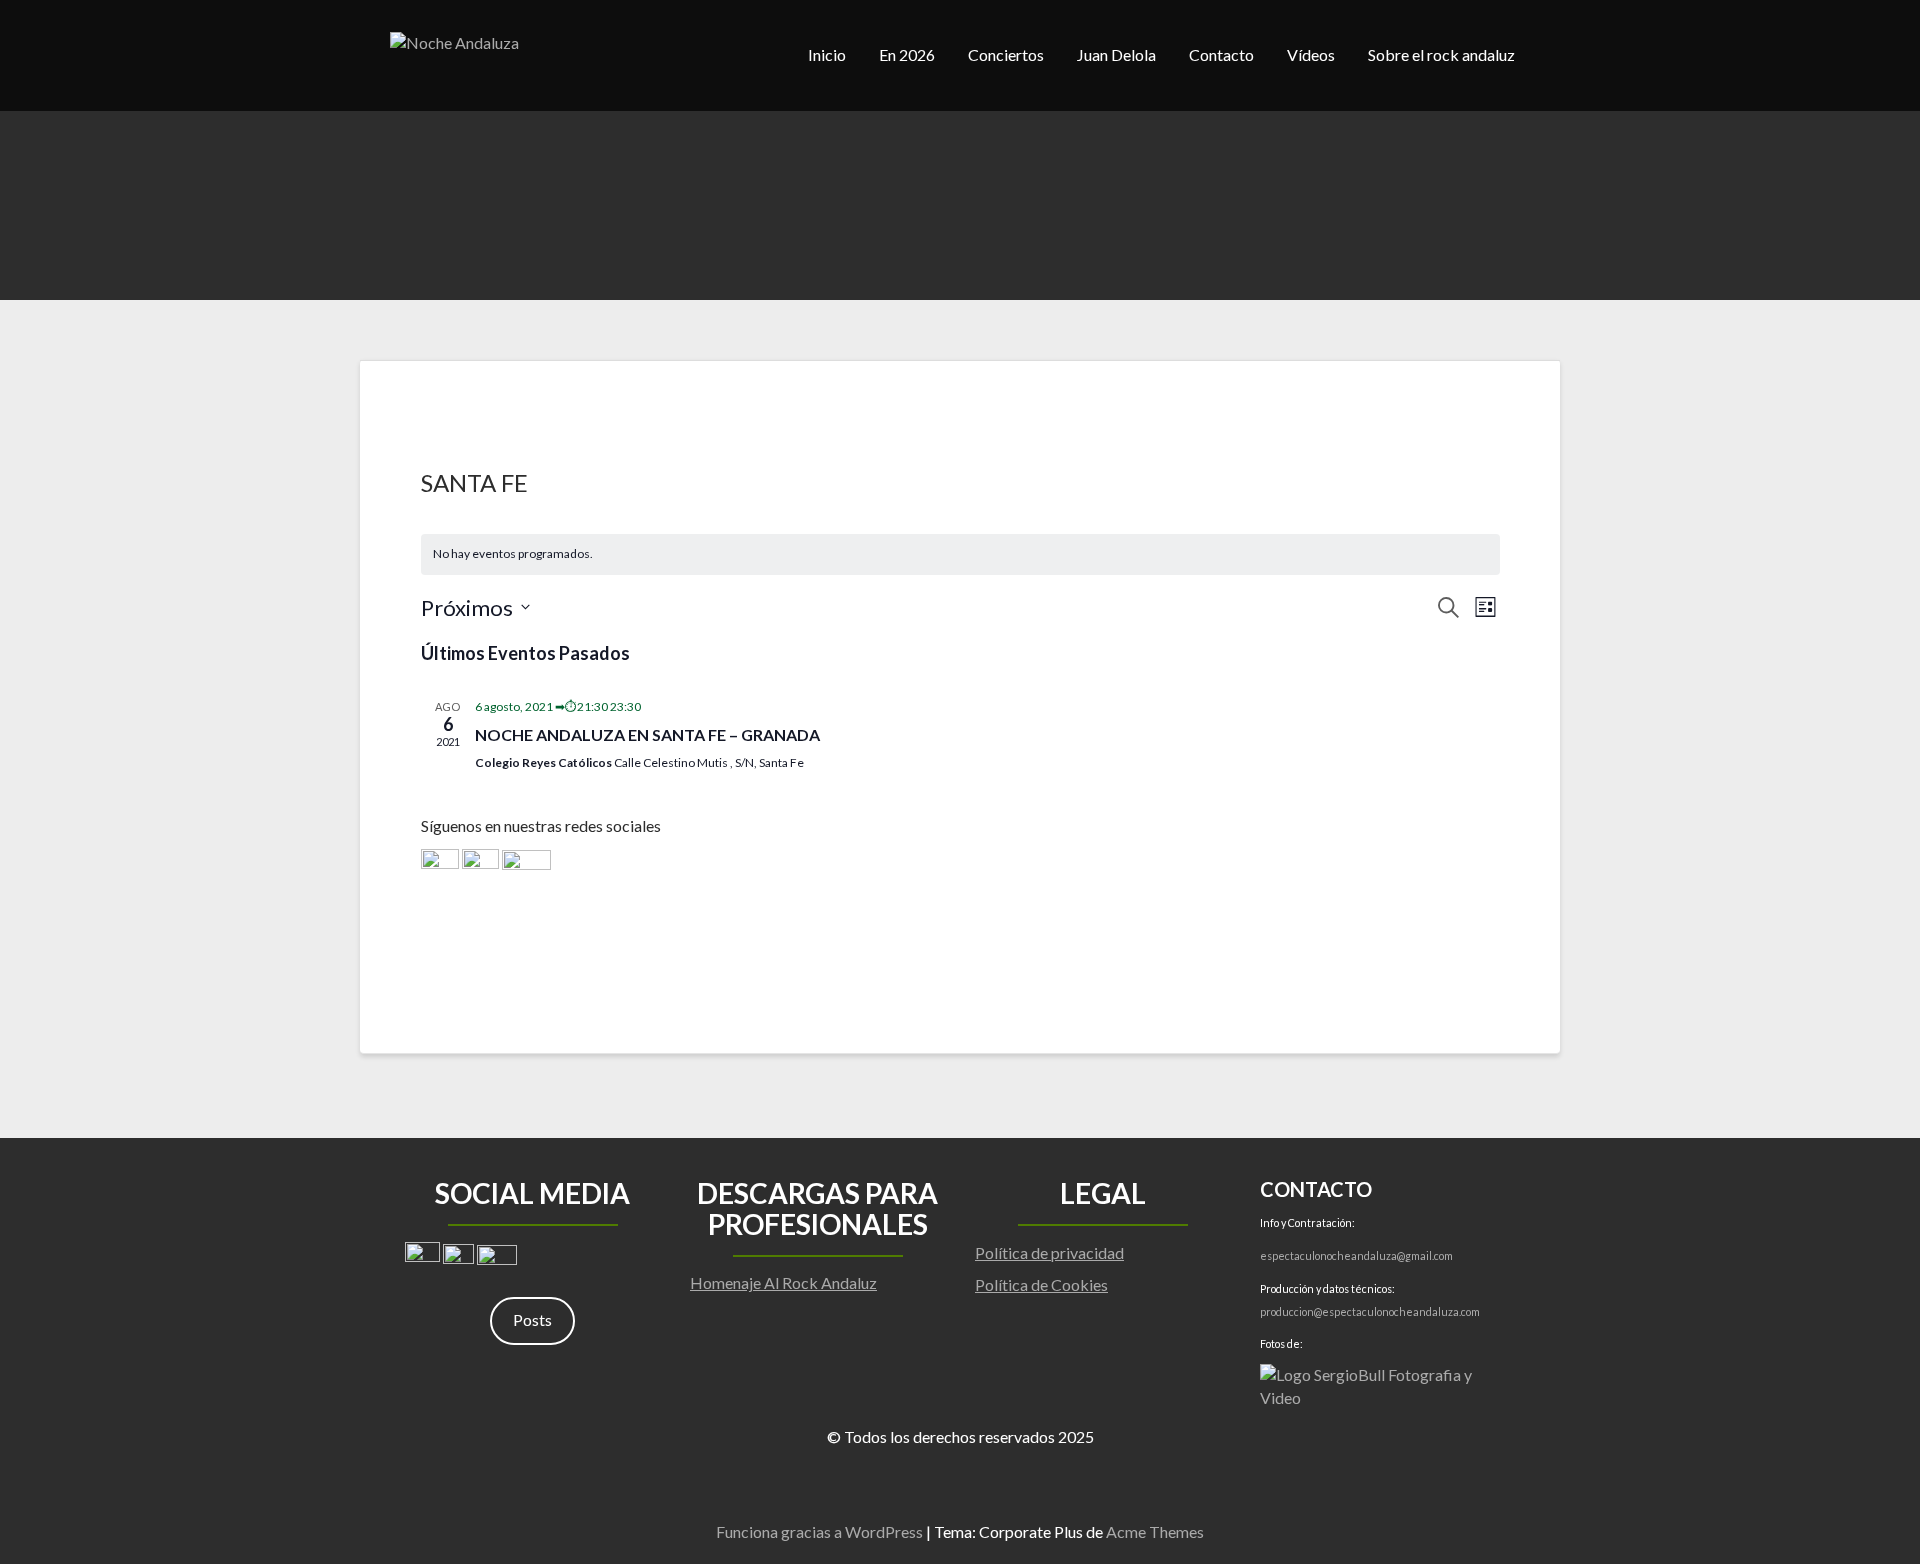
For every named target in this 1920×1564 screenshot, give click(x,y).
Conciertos (1006, 54)
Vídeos (1311, 54)
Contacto (1221, 54)
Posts (532, 1319)
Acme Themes (1155, 1531)
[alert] (960, 554)
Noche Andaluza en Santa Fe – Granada (647, 734)
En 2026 (907, 54)
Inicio (827, 54)
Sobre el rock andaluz (1441, 54)
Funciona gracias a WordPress (819, 1531)
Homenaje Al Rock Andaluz (783, 1282)
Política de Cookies (1041, 1284)
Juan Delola (1116, 54)
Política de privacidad (1049, 1252)
